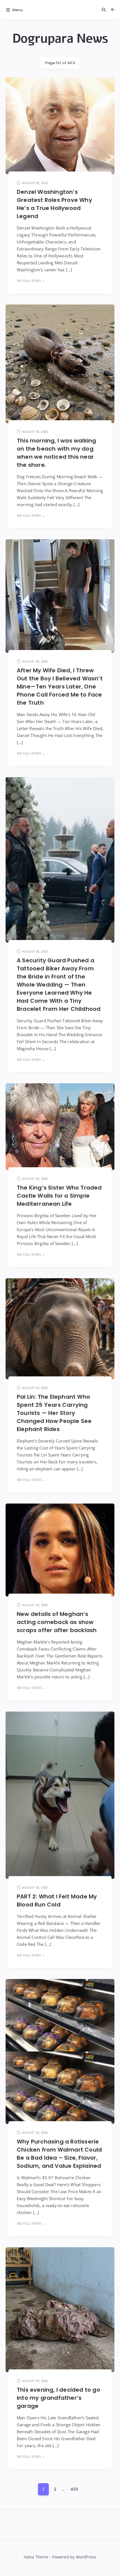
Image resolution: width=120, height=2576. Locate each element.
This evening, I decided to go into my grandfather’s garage (58, 2398)
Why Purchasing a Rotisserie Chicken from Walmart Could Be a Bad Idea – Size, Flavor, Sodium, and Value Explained (59, 2154)
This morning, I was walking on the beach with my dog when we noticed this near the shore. (56, 453)
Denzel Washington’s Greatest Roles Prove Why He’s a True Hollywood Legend (54, 204)
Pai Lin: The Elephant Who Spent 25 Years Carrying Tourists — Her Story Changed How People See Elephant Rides (54, 1413)
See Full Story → (31, 281)
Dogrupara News (60, 39)
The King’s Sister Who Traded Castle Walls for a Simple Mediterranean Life (59, 1196)
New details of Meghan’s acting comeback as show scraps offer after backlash (57, 1622)
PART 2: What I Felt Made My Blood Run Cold (57, 1900)
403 (74, 2489)
